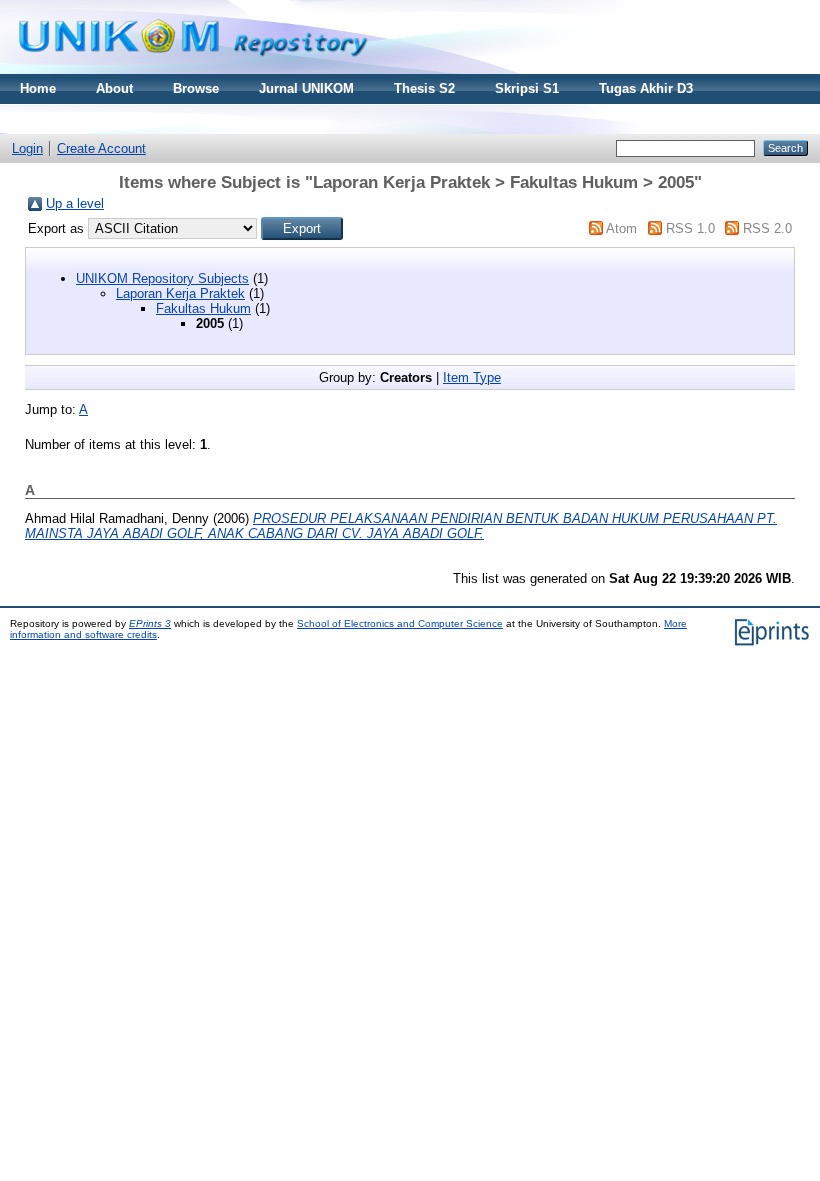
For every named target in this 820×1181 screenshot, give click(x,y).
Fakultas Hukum (203, 308)
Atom (621, 228)
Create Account (101, 148)
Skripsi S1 (527, 88)
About (114, 88)
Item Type (472, 377)
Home (38, 88)
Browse (196, 88)
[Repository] (193, 69)
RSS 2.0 (767, 228)
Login (27, 148)
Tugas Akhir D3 (646, 88)
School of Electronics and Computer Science (400, 623)
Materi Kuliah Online (83, 118)
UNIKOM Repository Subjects (162, 278)
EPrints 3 (150, 623)
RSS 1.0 (690, 228)
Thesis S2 (424, 88)
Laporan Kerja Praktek (180, 293)
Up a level (75, 203)
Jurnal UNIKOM (306, 88)
